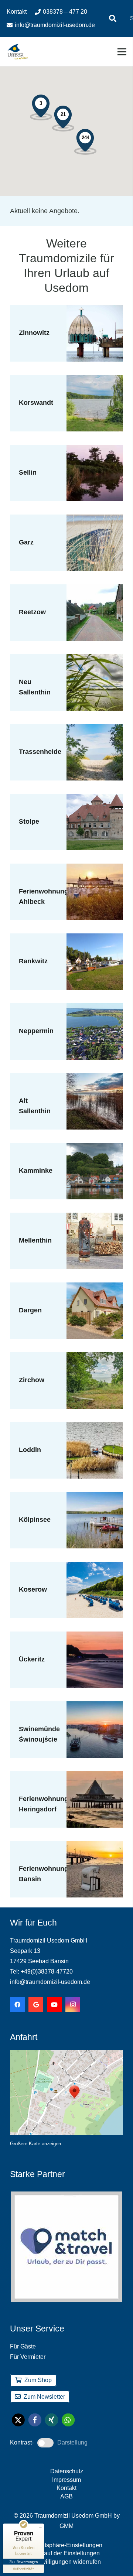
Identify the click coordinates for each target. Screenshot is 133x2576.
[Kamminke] (95, 1148)
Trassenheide (40, 752)
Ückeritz (32, 1659)
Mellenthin (35, 1240)
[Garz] (95, 520)
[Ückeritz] (95, 1637)
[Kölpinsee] (95, 1497)
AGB (66, 2496)
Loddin (30, 1450)
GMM (66, 2526)
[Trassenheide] (95, 729)
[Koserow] (95, 1567)
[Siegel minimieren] (40, 2527)
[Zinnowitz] (95, 310)
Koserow (33, 1589)
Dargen (30, 1310)
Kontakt (66, 2488)
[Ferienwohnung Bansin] (95, 1846)
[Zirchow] (95, 1357)
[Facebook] (17, 2005)
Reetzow (32, 612)
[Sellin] (95, 450)
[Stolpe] (95, 799)
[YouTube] (54, 2005)
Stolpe (29, 821)
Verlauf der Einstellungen (67, 2553)
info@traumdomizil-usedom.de (50, 1982)
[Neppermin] (95, 1008)
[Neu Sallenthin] (95, 659)
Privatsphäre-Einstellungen (67, 2545)
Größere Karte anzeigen (35, 2144)
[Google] (36, 2005)
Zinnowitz (34, 333)
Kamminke (36, 1171)
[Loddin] (95, 1427)
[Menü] (122, 52)
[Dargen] (95, 1288)
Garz (26, 542)
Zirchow (32, 1380)
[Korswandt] (95, 380)
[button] (113, 18)
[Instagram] (73, 2005)
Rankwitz (33, 961)
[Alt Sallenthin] (95, 1078)
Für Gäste (23, 2346)
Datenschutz (67, 2471)
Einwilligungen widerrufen (67, 2562)
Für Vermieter (28, 2357)
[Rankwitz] (95, 939)
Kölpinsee (35, 1520)
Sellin (28, 472)
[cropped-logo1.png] (18, 52)
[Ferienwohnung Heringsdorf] (95, 1776)
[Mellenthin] (95, 1218)
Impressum (66, 2480)
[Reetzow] (95, 590)
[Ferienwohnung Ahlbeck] (95, 869)
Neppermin (36, 1031)
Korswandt (36, 403)
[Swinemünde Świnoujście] (95, 1706)
